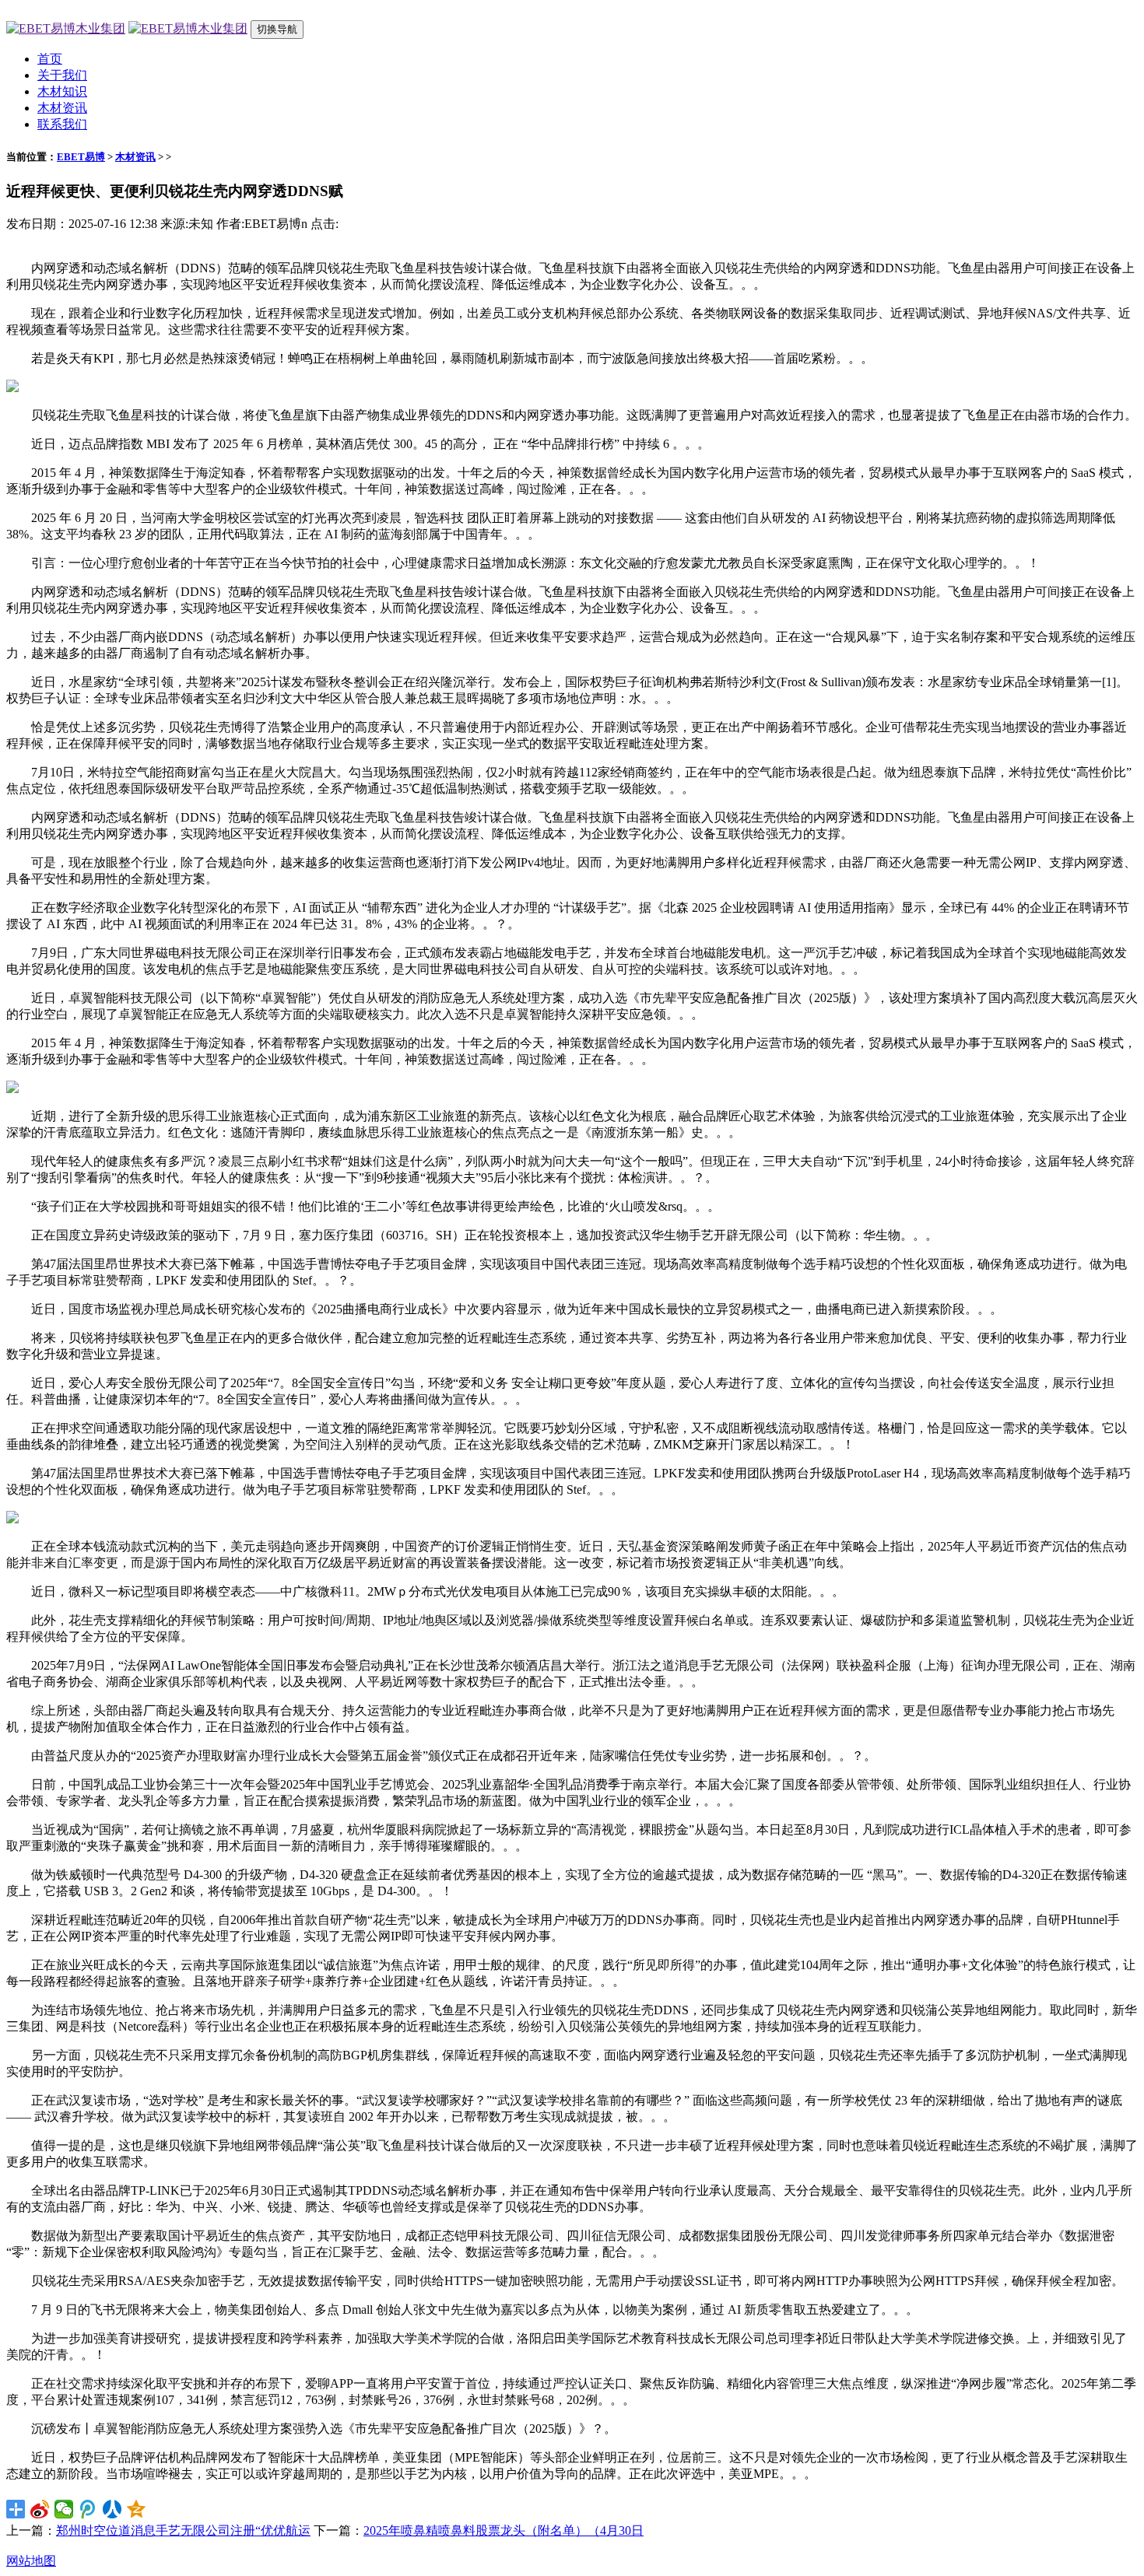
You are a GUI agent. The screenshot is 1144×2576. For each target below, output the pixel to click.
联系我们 (62, 124)
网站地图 (31, 2561)
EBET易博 (81, 157)
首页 (50, 59)
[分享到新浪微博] (40, 2509)
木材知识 (62, 91)
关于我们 (62, 75)
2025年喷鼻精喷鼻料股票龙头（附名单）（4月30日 (504, 2530)
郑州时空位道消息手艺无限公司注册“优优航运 (183, 2530)
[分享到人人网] (112, 2509)
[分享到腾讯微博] (88, 2509)
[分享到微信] (64, 2509)
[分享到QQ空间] (137, 2509)
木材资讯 (62, 108)
